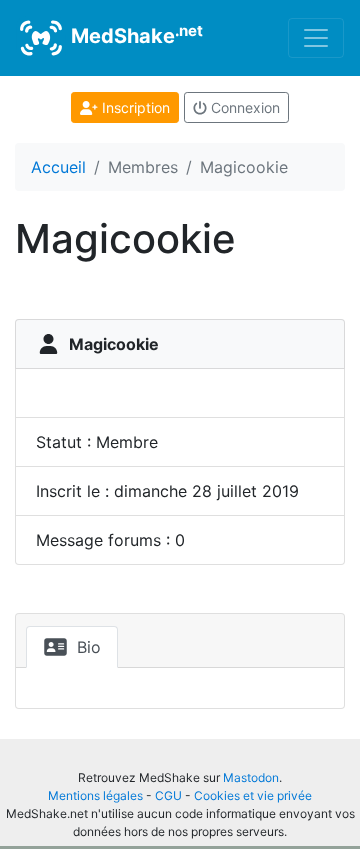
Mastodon (251, 777)
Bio (86, 647)
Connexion (243, 107)
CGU (168, 795)
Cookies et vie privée (253, 795)
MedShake (134, 35)
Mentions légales (95, 795)
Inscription (134, 107)
